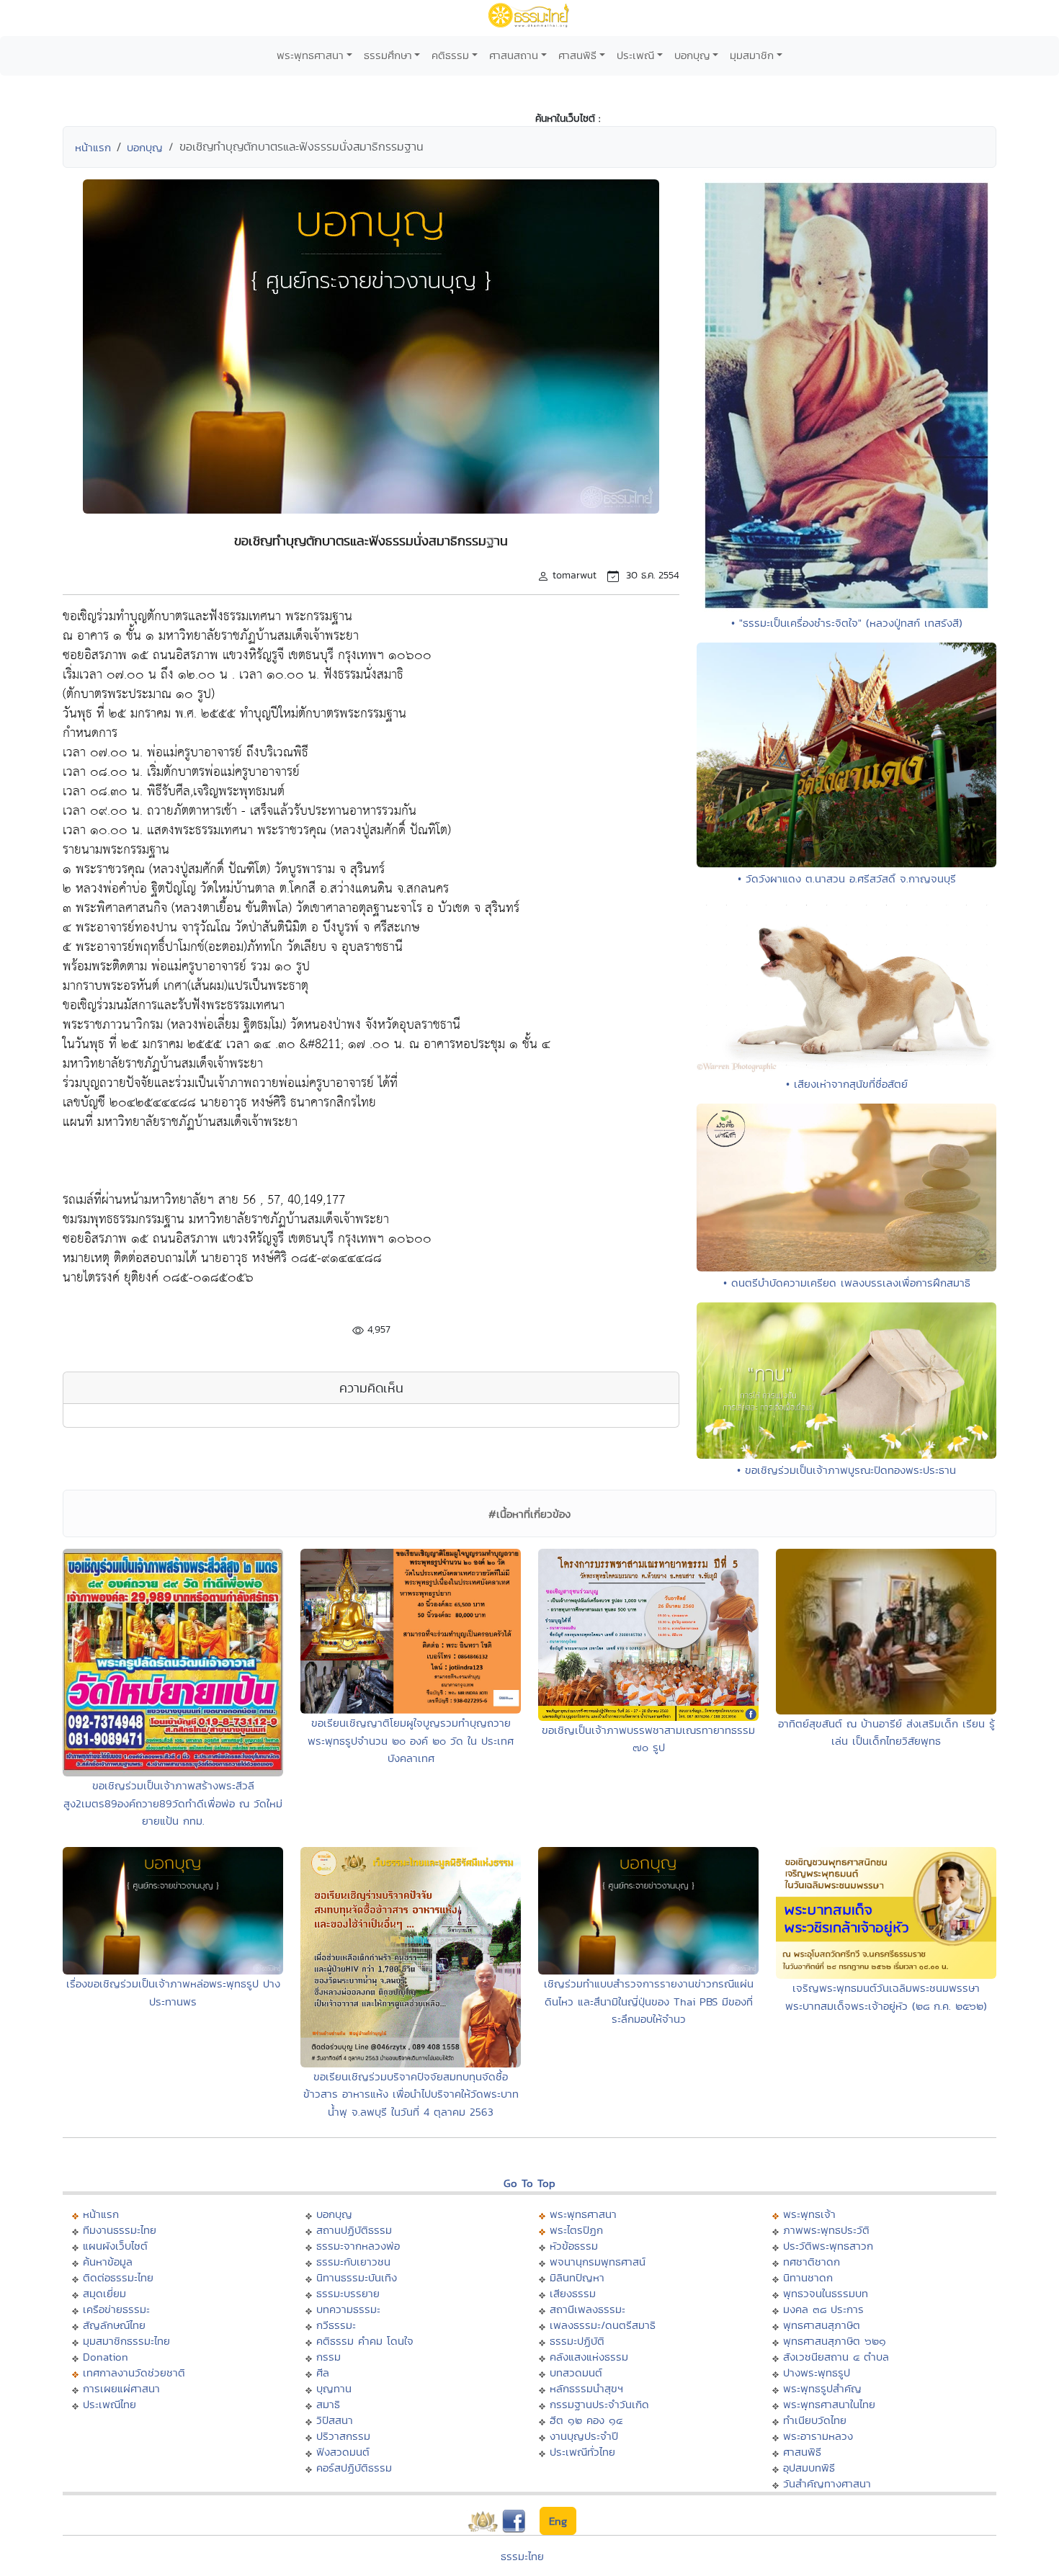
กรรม (329, 2357)
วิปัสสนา (335, 2420)
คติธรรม (450, 55)
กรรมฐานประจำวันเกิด (599, 2404)
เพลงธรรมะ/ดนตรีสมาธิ (603, 2325)
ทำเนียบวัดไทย (815, 2420)
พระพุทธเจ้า (809, 2214)
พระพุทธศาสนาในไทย (829, 2404)
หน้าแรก (93, 147)
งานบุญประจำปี (584, 2436)
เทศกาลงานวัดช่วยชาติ (134, 2372)
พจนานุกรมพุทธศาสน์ (598, 2262)
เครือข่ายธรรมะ (116, 2309)
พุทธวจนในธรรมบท (826, 2293)
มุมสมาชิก (752, 55)
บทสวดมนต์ (576, 2372)
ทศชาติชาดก (812, 2262)
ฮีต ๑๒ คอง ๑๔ (586, 2420)
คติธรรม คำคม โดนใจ (365, 2341)
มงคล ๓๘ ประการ (823, 2309)
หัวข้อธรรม (574, 2246)
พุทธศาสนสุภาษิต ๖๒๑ (835, 2341)
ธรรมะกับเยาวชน (353, 2262)
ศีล (323, 2372)
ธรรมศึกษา (388, 55)
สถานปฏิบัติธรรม (354, 2230)
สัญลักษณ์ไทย (114, 2325)
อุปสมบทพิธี (809, 2468)
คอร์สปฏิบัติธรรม (354, 2468)
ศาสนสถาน (514, 55)
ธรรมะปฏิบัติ (577, 2341)
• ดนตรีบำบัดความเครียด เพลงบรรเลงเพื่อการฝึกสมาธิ (847, 1283)
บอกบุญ (692, 55)
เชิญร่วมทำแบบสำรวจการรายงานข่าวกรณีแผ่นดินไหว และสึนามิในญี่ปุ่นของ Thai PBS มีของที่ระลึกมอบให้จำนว (649, 2001)
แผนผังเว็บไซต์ (115, 2246)
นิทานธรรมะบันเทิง (357, 2277)
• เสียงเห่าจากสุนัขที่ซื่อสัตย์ (847, 1084)
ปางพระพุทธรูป (817, 2372)
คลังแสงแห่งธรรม (589, 2357)
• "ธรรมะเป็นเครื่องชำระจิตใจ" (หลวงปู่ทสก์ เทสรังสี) (847, 623)
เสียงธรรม (573, 2293)
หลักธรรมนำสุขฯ (586, 2388)
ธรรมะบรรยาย (348, 2293)
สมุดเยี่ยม (104, 2293)
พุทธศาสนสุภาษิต (822, 2325)
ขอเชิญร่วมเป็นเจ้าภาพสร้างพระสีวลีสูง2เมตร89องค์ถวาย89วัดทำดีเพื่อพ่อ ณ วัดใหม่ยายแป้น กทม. (173, 1803)
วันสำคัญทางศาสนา (827, 2483)
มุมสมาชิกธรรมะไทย (126, 2341)
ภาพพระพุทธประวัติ (826, 2230)
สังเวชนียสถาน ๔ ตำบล (836, 2357)
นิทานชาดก (808, 2277)
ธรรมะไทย (522, 2556)
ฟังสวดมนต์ (343, 2452)
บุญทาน (334, 2388)
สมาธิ (328, 2404)
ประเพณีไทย (110, 2404)
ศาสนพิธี (577, 55)
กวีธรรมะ (336, 2325)
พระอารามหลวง (818, 2436)
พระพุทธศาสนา (310, 55)
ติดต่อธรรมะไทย (118, 2277)
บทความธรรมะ (348, 2309)
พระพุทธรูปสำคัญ (822, 2388)
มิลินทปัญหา (577, 2277)
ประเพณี (635, 55)
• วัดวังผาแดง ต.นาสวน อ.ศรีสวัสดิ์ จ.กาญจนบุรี (847, 878)
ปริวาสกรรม (343, 2436)
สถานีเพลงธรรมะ (587, 2309)
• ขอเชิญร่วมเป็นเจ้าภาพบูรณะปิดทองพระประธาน (846, 1470)
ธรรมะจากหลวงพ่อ (358, 2246)
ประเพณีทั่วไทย (582, 2452)
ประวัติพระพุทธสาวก (828, 2246)
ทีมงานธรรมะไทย (120, 2230)
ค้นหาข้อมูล (108, 2262)
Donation (106, 2357)
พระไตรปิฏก (576, 2230)
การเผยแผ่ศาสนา (121, 2388)
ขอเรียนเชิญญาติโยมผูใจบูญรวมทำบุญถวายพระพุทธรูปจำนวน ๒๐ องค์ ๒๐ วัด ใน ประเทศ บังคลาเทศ (411, 1740)
